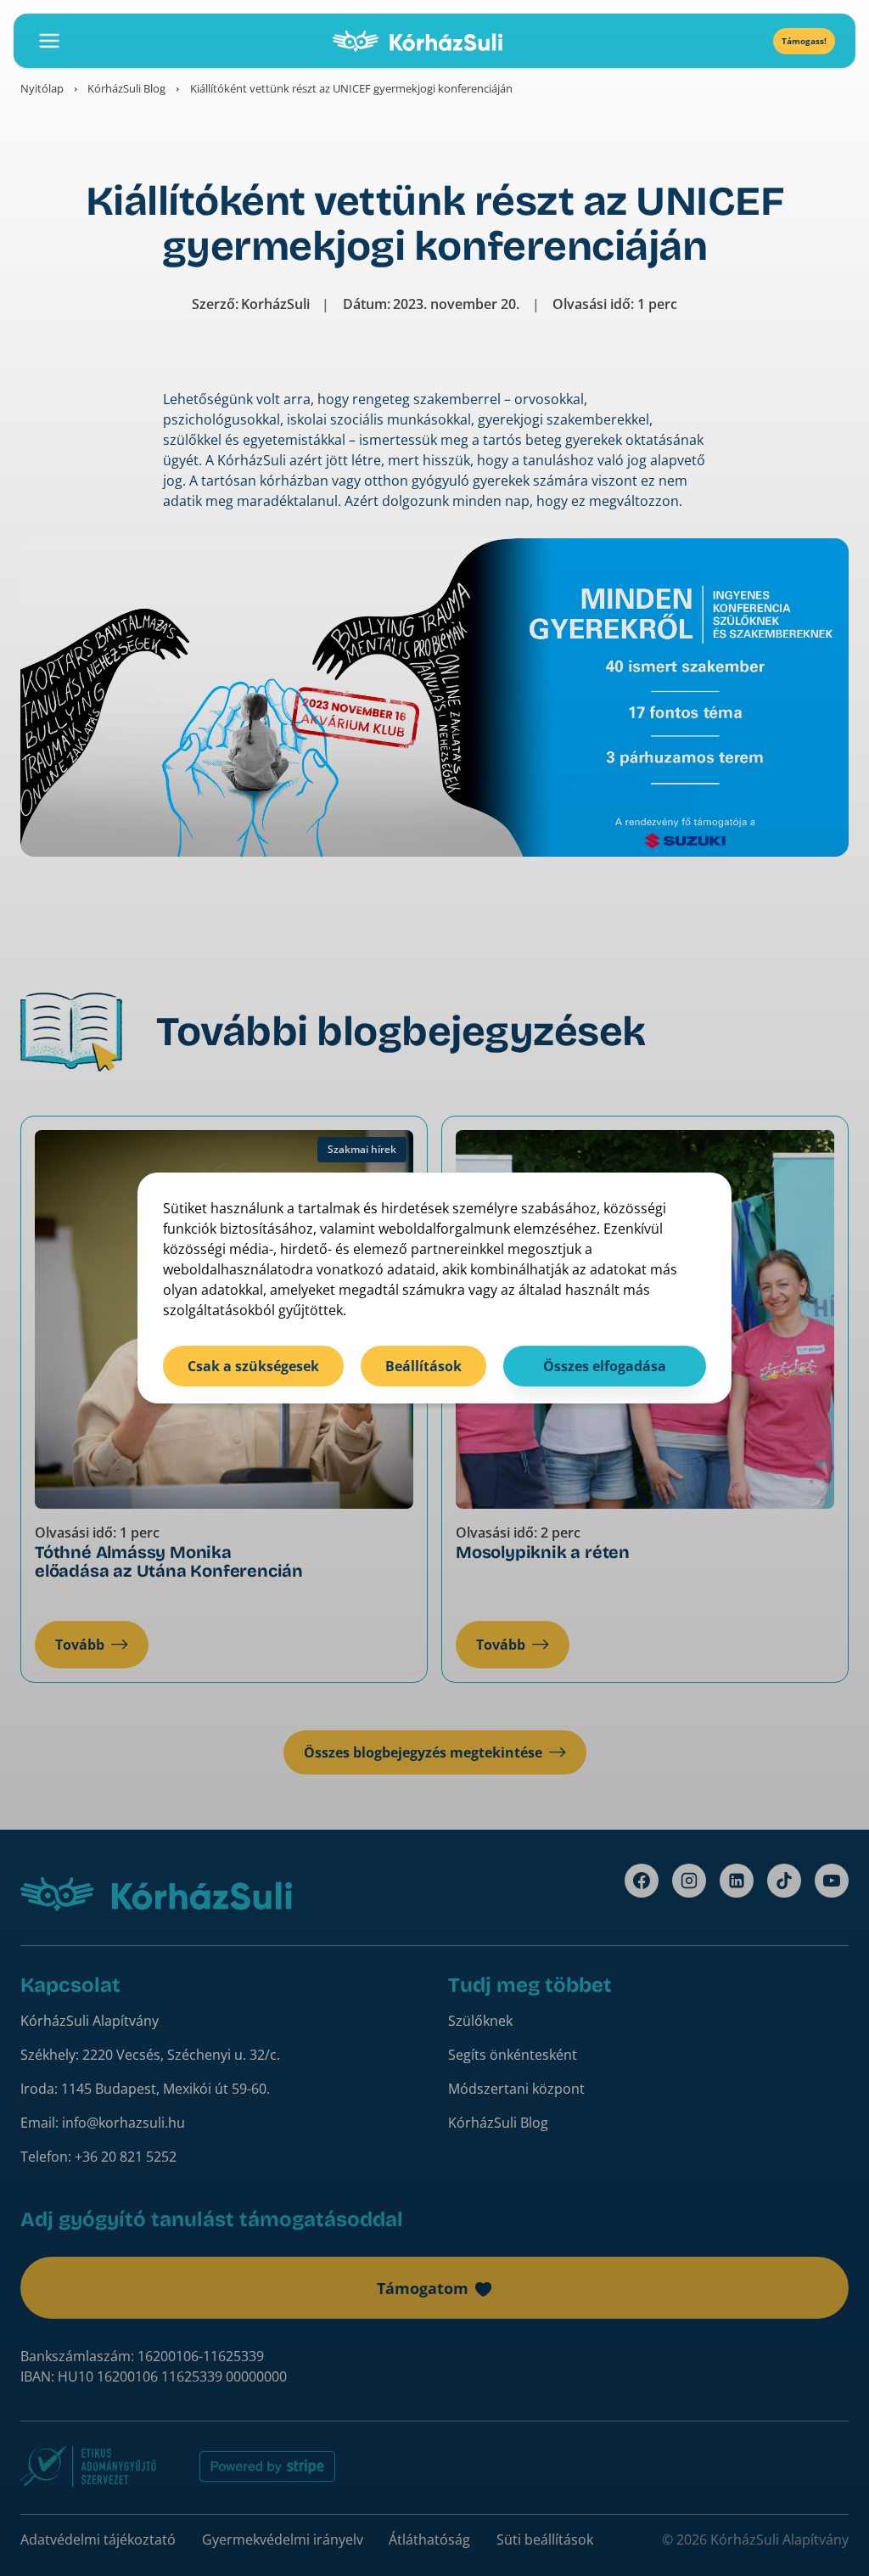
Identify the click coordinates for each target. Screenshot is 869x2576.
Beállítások (423, 1366)
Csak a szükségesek (253, 1366)
